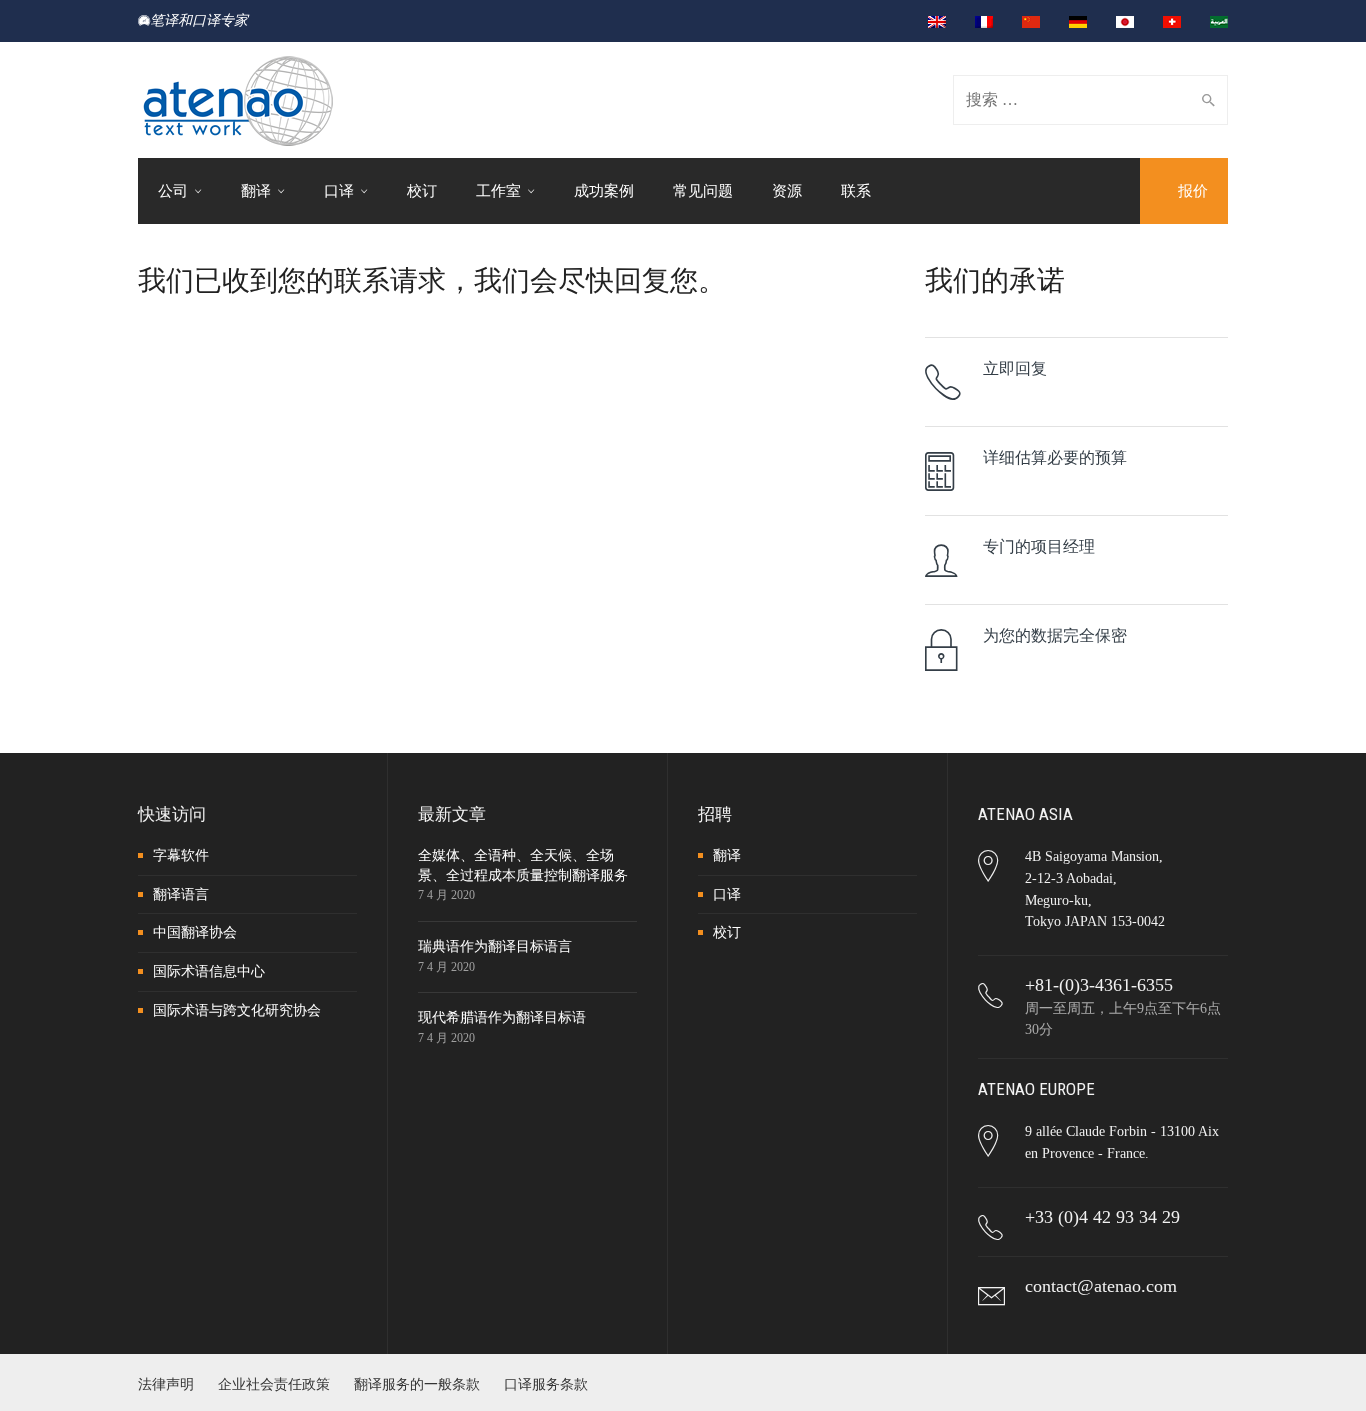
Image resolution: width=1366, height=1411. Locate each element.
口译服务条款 (546, 1384)
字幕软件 (181, 855)
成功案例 (604, 191)
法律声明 (166, 1384)
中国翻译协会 (195, 932)
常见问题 (703, 191)
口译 (339, 191)
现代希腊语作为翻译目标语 (502, 1017)
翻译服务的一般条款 (417, 1384)
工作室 (498, 191)
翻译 (256, 191)
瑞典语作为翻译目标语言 (495, 946)
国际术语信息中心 (209, 971)
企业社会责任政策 (274, 1384)
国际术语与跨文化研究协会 (237, 1010)
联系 (856, 191)
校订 (422, 191)
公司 (173, 191)
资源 (787, 191)
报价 (1193, 191)
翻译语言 (181, 894)
